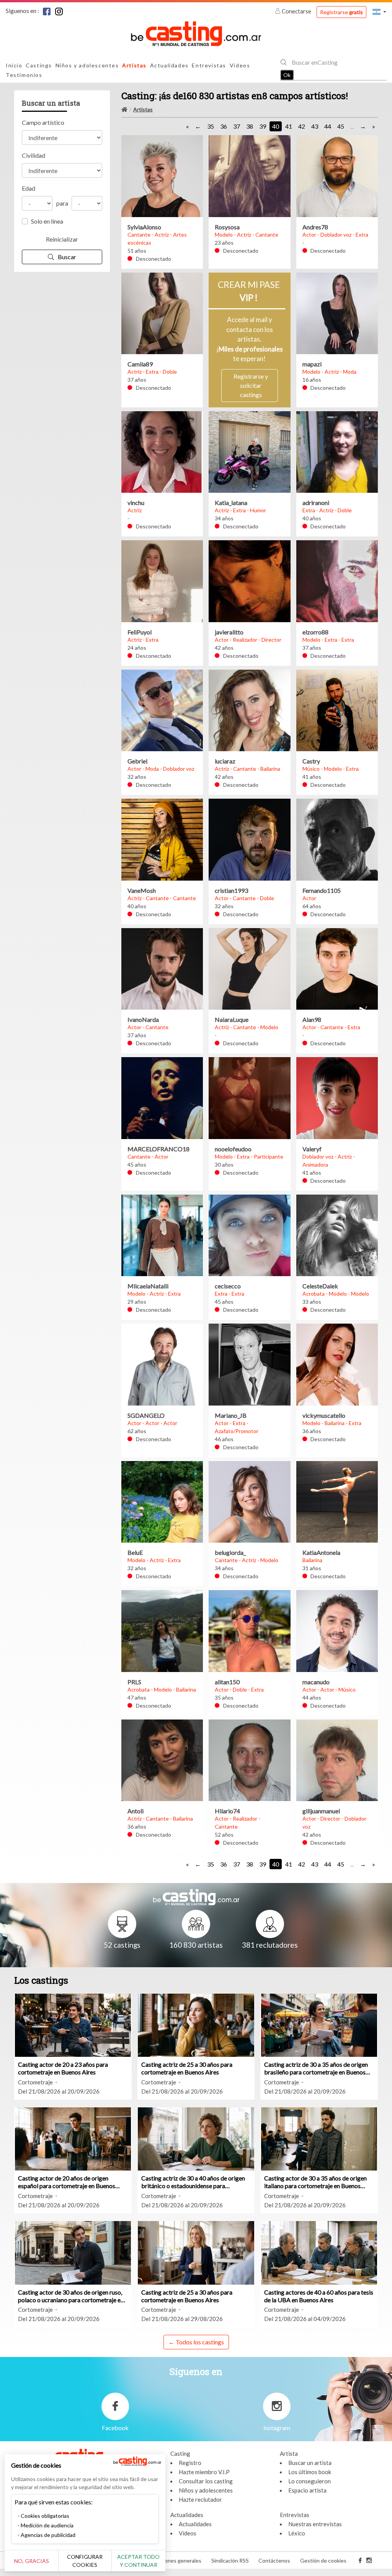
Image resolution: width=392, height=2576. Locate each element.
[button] (379, 12)
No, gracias (32, 2561)
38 (250, 126)
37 (237, 126)
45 (341, 126)
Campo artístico (43, 122)
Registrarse (341, 12)
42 (302, 126)
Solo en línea (47, 221)
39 (263, 126)
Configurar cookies (85, 2561)
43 (315, 126)
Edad (29, 188)
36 (224, 126)
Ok (287, 75)
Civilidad (33, 155)
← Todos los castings (196, 2342)
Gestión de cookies (323, 2560)
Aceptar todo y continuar (138, 2561)
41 (289, 126)
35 (211, 126)
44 (328, 126)
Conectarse (296, 11)
